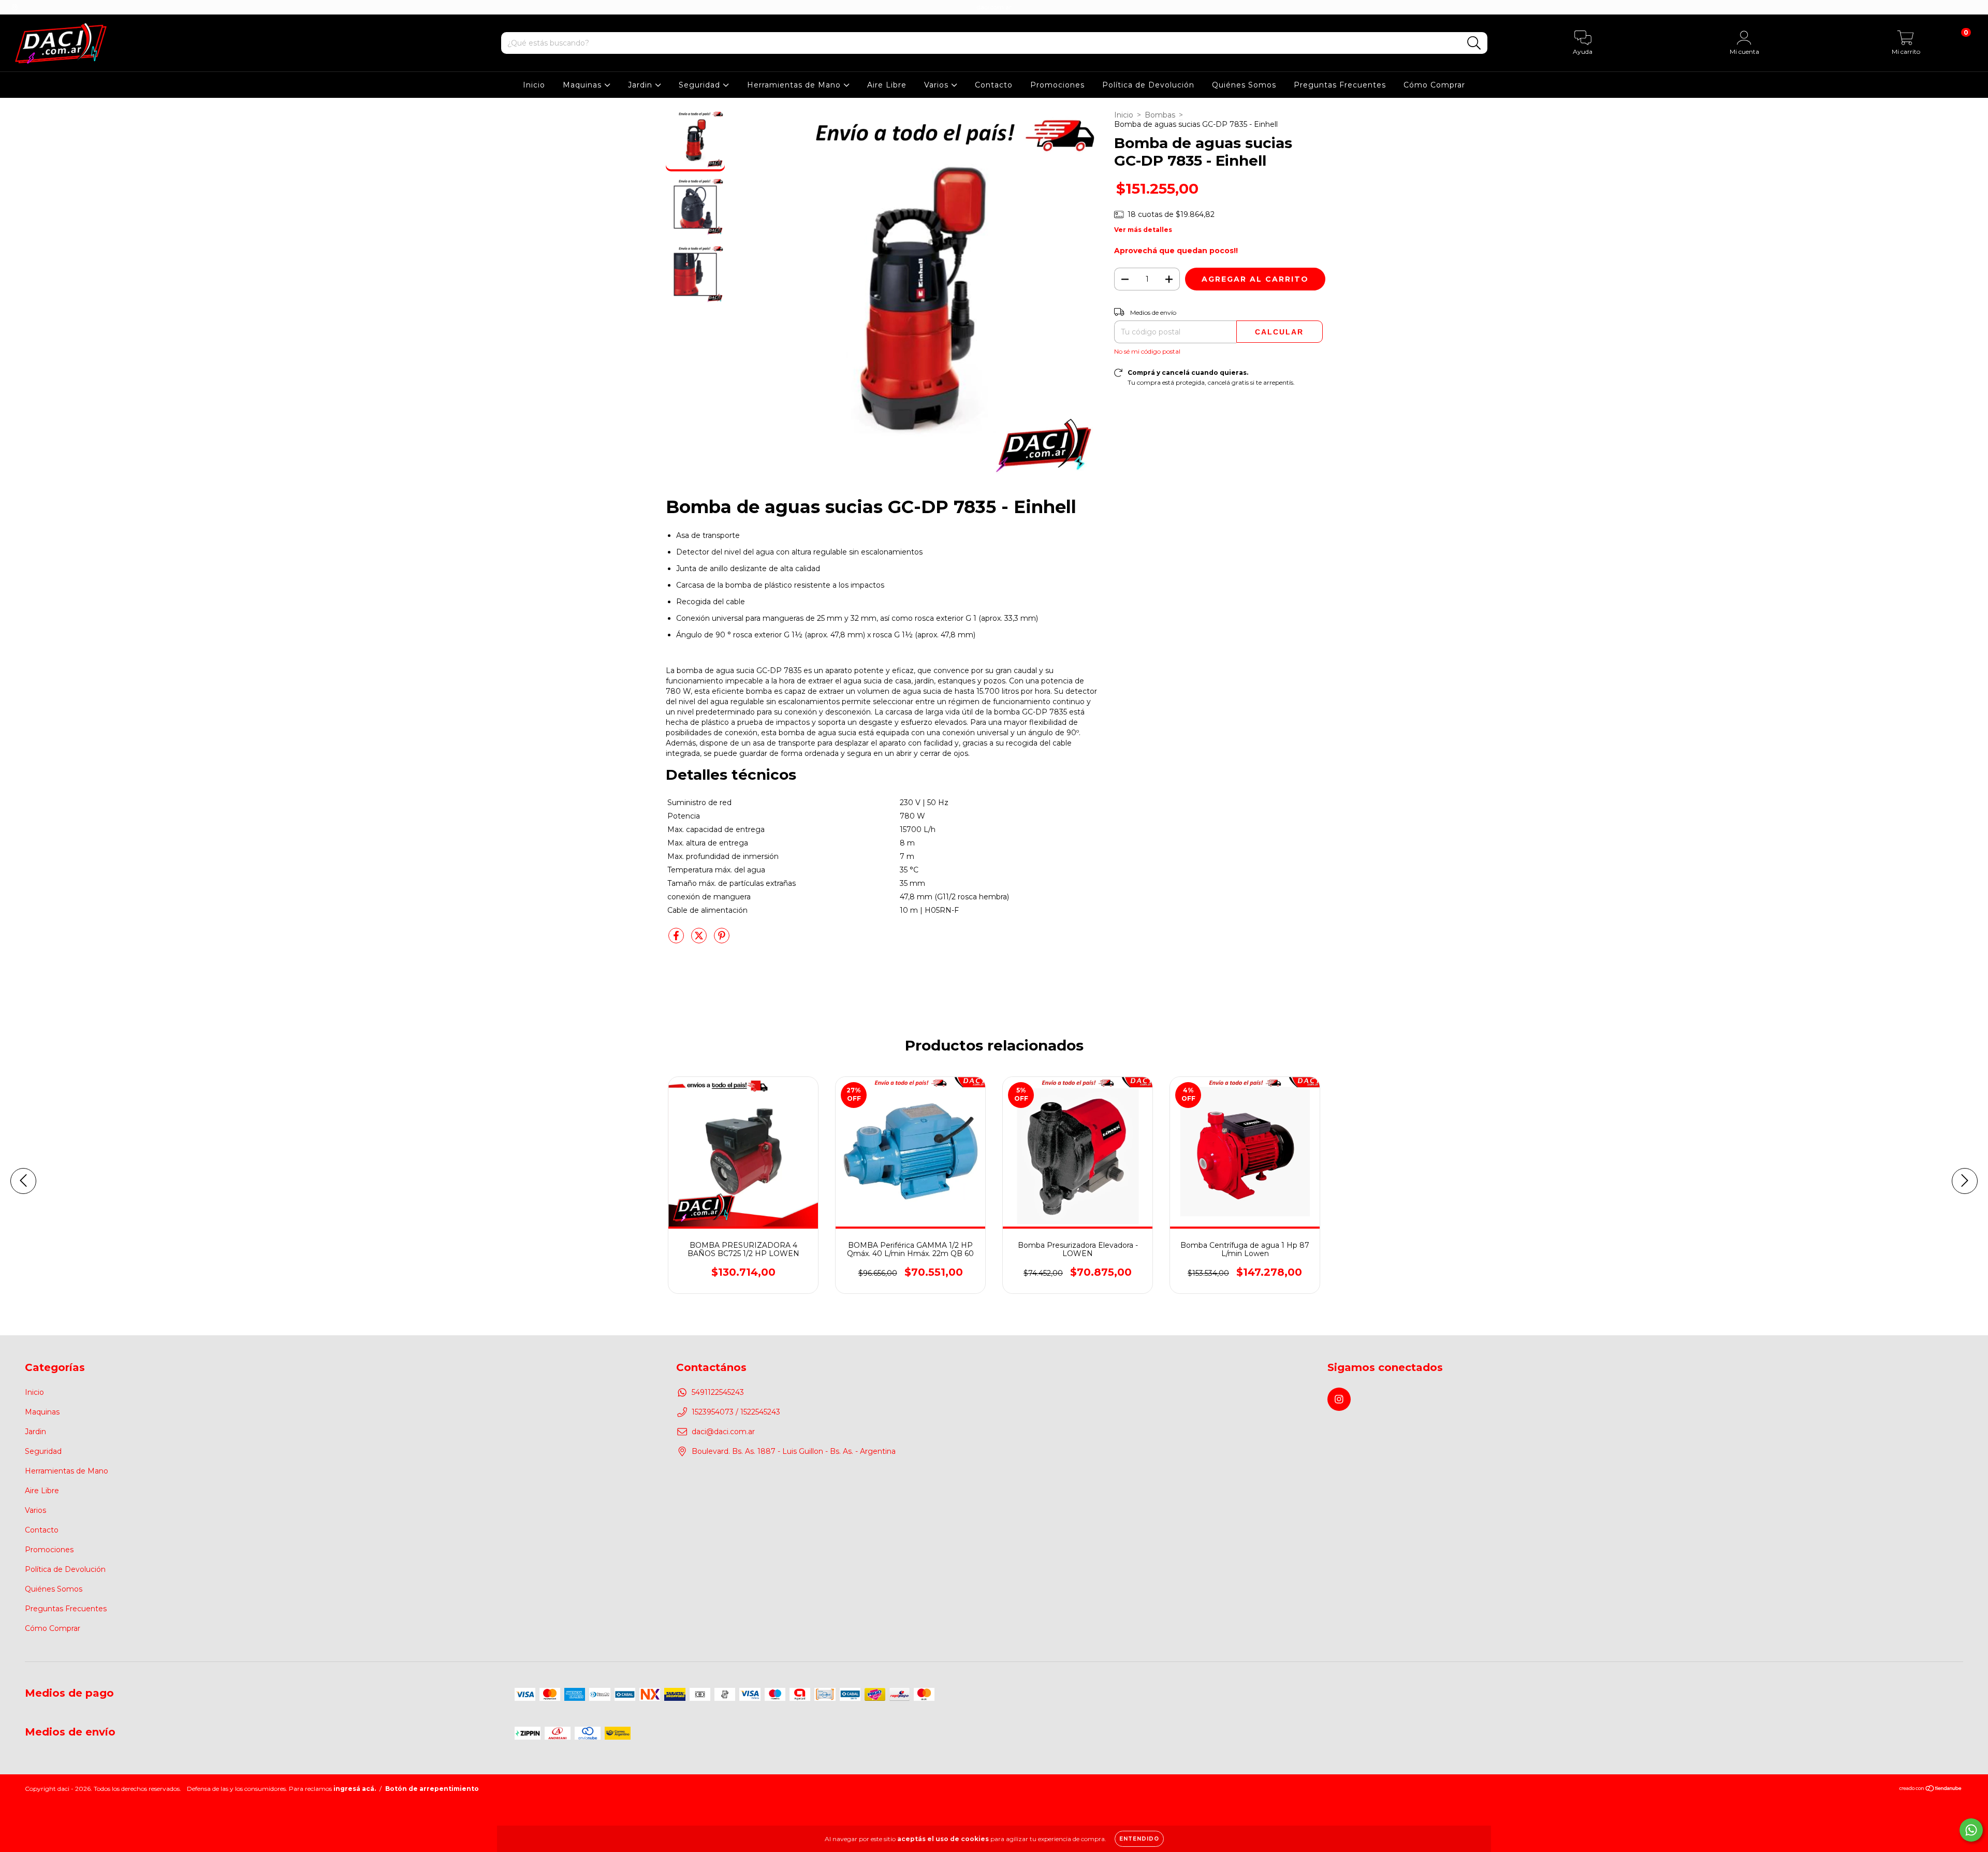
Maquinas (583, 85)
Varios (938, 85)
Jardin (641, 85)
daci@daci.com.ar (723, 1432)
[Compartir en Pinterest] (722, 940)
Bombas (1160, 115)
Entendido (1139, 1839)
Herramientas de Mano (795, 85)
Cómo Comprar (1434, 85)
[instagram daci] (14, 7)
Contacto (994, 85)
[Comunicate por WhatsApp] (1971, 1830)
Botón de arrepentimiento (432, 1789)
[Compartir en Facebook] (677, 940)
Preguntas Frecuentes (1340, 85)
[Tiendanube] (1931, 1790)
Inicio (534, 85)
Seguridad (701, 85)
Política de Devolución (1148, 85)
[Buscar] (1474, 43)
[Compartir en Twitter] (700, 940)
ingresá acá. (355, 1789)
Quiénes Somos (1244, 85)
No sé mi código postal (1147, 351)
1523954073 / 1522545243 (736, 1412)
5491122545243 (718, 1392)
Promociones (1057, 85)
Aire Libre (887, 85)
